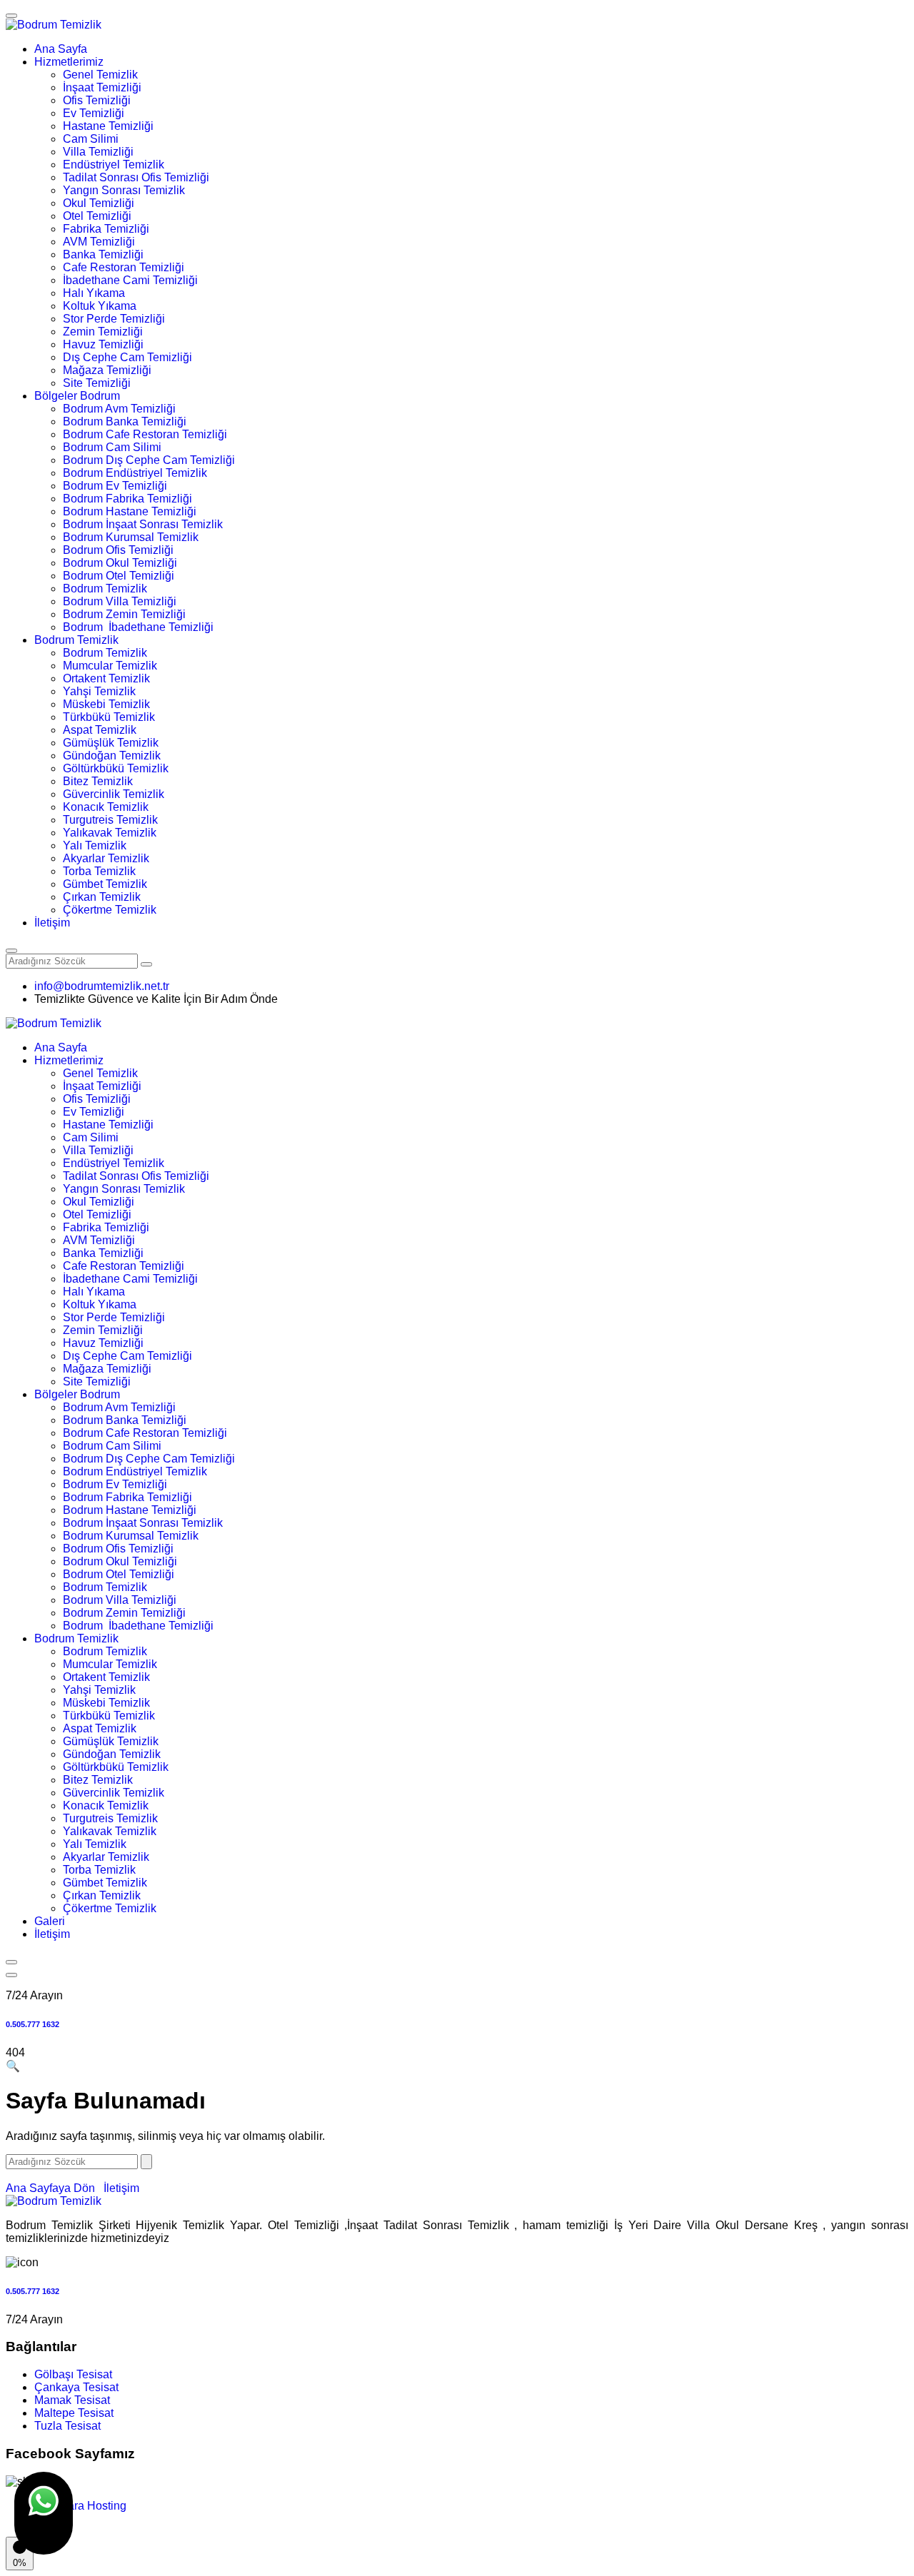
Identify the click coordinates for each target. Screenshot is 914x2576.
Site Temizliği (97, 383)
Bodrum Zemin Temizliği (124, 614)
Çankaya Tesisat (76, 2387)
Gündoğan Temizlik (112, 756)
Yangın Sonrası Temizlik (124, 190)
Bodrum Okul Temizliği (120, 563)
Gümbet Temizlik (105, 884)
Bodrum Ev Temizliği (115, 486)
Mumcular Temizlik (110, 666)
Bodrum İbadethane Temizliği (138, 627)
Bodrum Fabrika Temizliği (127, 499)
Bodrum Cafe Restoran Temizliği (145, 434)
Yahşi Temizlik (99, 691)
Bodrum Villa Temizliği (120, 601)
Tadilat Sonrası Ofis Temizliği (136, 177)
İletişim (52, 923)
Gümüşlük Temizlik (111, 743)
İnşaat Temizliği (102, 87)
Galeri (50, 1921)
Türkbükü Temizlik (109, 717)
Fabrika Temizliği (106, 229)
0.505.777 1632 (32, 2024)
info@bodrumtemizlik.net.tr (102, 986)
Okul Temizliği (99, 203)
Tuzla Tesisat (67, 2426)
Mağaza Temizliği (107, 370)
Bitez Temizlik (98, 781)
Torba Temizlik (99, 871)
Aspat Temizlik (100, 730)
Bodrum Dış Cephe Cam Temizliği (149, 460)
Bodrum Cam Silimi (112, 447)
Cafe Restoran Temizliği (124, 267)
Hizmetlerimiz (69, 62)
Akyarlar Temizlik (106, 858)
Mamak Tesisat (72, 2400)
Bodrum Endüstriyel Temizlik (135, 473)
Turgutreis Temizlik (110, 820)
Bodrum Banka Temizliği (125, 421)
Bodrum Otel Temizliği (119, 576)
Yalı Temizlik (95, 845)
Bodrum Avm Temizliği (119, 409)
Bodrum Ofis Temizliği (118, 550)
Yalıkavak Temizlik (110, 833)
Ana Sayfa (61, 49)
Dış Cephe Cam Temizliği (127, 357)
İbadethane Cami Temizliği (130, 280)
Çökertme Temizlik (110, 910)
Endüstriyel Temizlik (114, 165)
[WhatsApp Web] (44, 2513)
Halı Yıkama (94, 293)
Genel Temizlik (100, 75)
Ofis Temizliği (97, 100)
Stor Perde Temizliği (114, 319)
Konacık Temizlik (106, 807)
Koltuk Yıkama (100, 306)
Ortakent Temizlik (106, 678)
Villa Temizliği (98, 152)
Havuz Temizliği (103, 344)
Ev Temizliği (94, 113)
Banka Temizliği (103, 254)
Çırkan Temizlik (102, 897)
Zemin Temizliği (103, 332)
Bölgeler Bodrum (77, 396)
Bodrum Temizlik (105, 589)
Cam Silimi (91, 139)
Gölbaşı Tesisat (73, 2374)
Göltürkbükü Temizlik (116, 768)
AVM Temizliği (99, 242)
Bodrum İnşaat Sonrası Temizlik (143, 524)
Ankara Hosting (87, 2506)
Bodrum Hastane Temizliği (130, 511)
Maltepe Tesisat (74, 2413)
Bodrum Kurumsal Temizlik (131, 537)
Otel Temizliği (97, 216)
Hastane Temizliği (108, 126)
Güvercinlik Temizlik (114, 794)
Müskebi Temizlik (106, 704)
